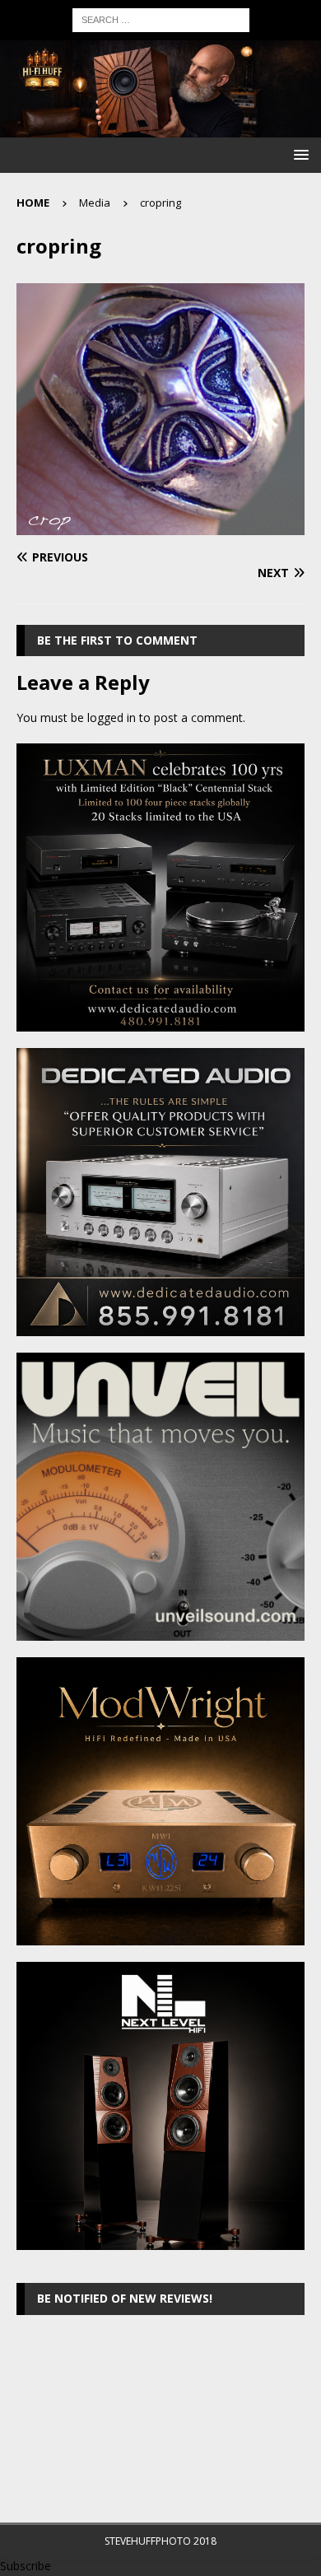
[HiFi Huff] (160, 128)
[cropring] (160, 525)
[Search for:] (161, 19)
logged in (112, 717)
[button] (298, 154)
